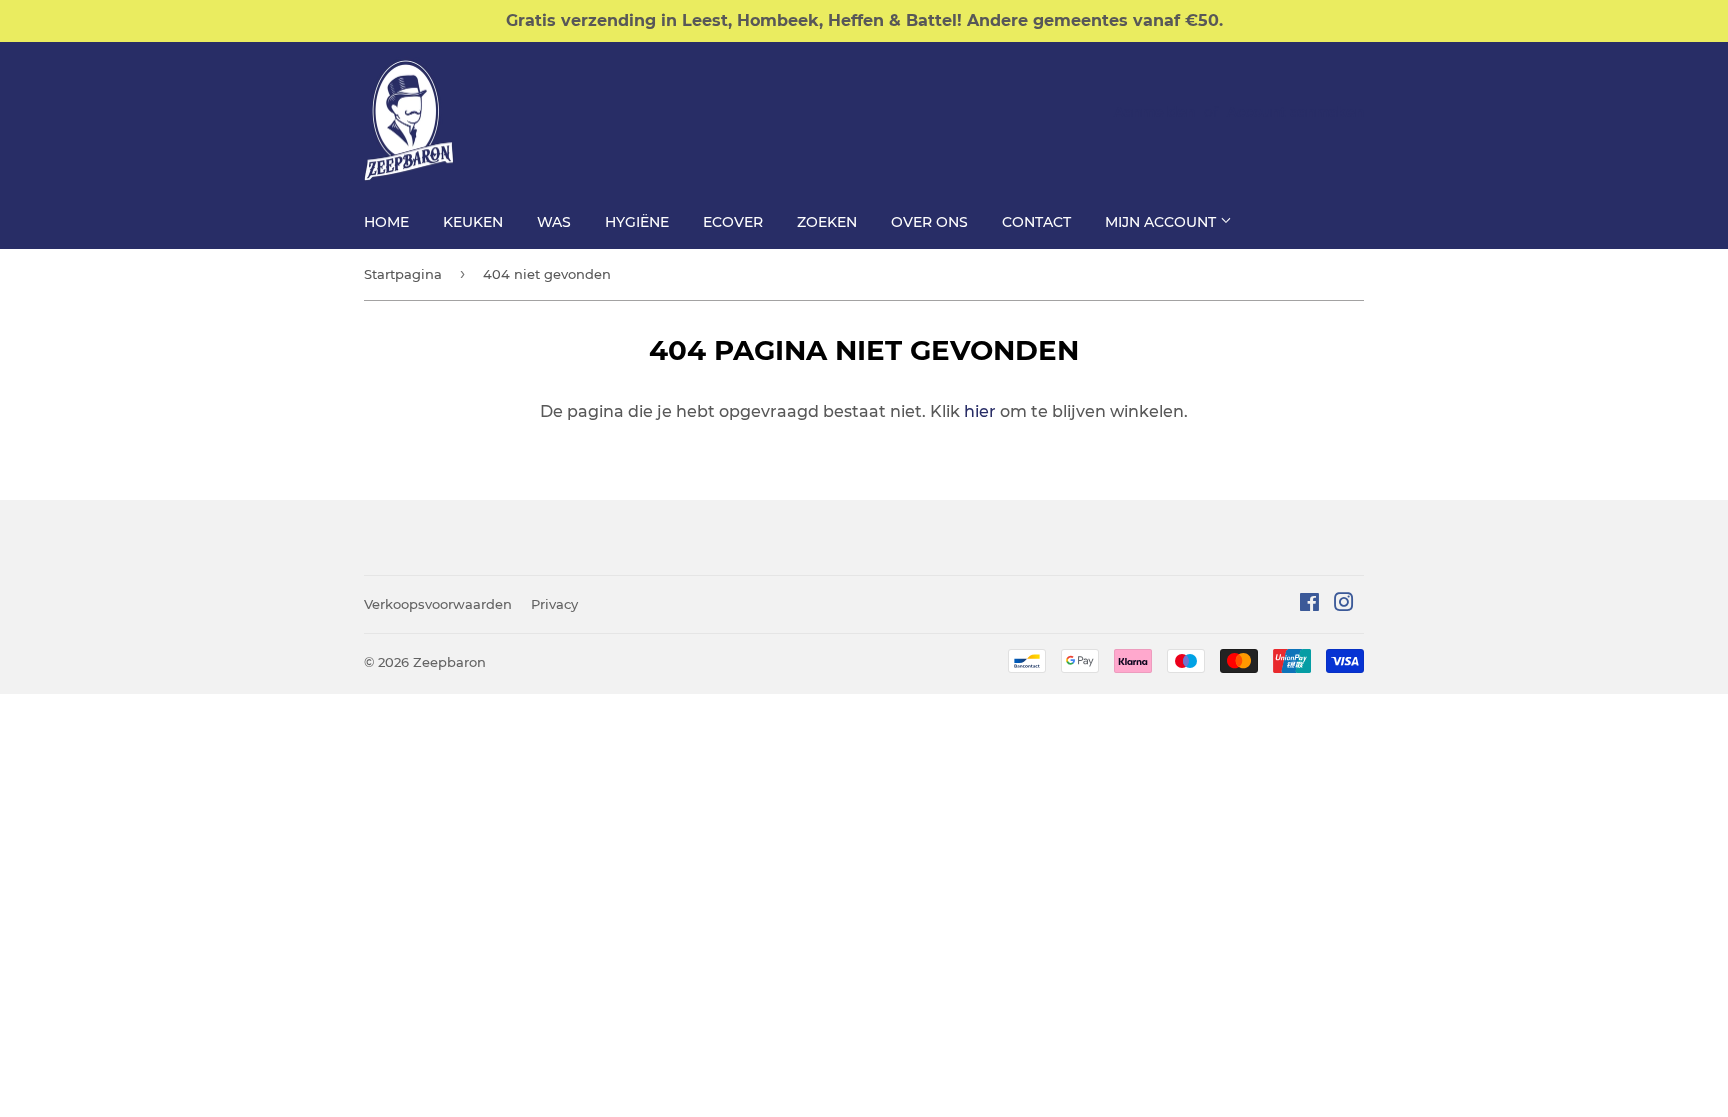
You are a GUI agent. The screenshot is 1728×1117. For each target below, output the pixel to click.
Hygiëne (637, 222)
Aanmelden (1154, 112)
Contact (1036, 222)
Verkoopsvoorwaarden (438, 604)
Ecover (733, 222)
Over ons (929, 222)
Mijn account (1162, 222)
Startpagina (403, 274)
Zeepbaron (449, 662)
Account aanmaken (1295, 112)
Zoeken (827, 222)
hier (980, 411)
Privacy (554, 604)
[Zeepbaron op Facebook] (1309, 604)
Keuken (473, 222)
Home (386, 222)
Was (554, 222)
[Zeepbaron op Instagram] (1344, 604)
